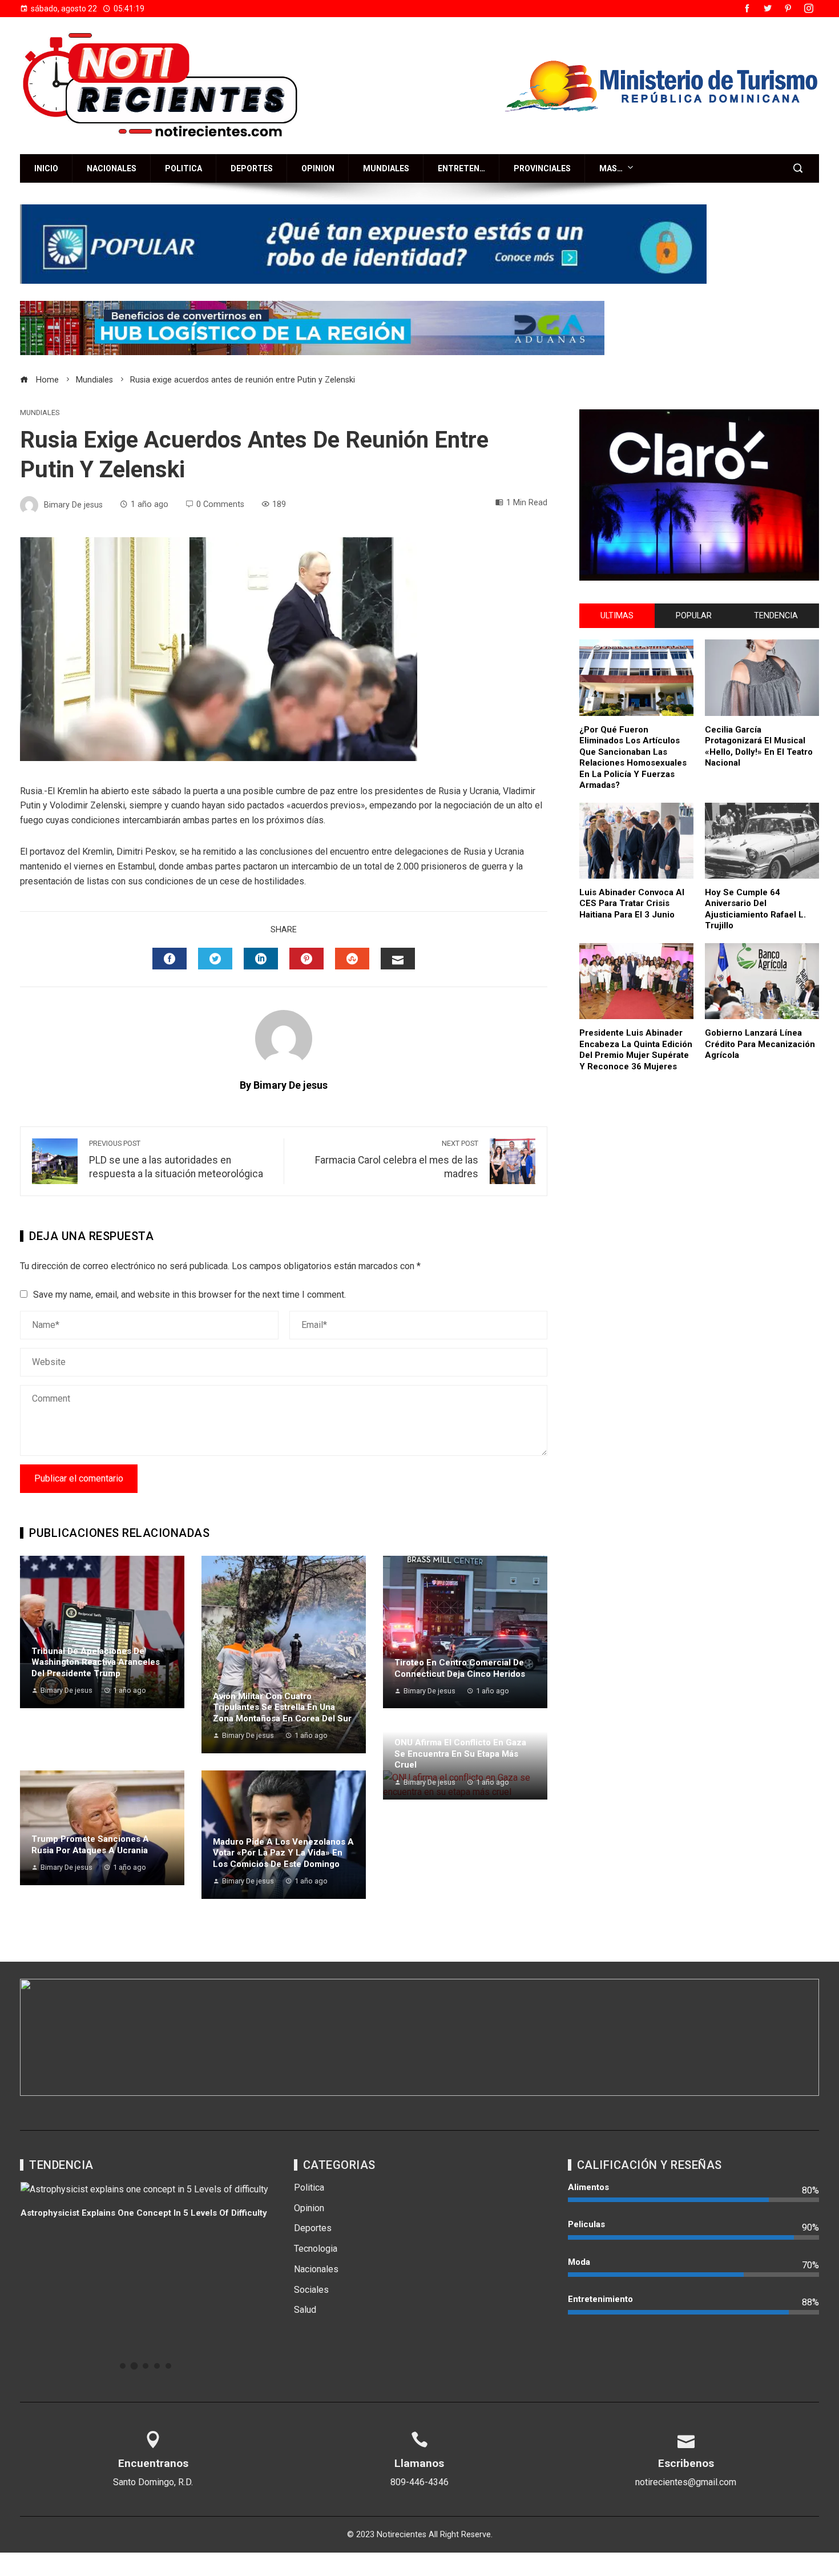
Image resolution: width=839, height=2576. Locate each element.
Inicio (46, 168)
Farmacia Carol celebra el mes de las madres (397, 1160)
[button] (123, 2366)
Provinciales (542, 168)
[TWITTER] (215, 959)
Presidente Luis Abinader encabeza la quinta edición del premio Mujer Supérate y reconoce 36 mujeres (636, 1050)
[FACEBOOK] (170, 959)
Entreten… (461, 168)
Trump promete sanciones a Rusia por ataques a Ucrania (90, 1845)
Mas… (611, 168)
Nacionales (112, 168)
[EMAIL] (398, 959)
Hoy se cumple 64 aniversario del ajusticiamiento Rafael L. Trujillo (755, 909)
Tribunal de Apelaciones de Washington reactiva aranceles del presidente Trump (96, 1662)
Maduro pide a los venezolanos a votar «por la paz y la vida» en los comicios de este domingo (283, 1853)
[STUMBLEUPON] (352, 959)
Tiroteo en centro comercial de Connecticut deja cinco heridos (460, 1668)
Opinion (318, 168)
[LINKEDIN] (261, 959)
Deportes (252, 168)
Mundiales (386, 168)
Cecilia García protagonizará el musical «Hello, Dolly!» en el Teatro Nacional (759, 746)
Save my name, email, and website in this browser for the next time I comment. (189, 1295)
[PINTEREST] (306, 959)
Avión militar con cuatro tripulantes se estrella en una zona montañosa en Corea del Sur (282, 1707)
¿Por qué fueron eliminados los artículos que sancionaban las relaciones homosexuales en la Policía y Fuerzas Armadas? (633, 758)
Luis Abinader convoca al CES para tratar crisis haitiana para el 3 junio (632, 903)
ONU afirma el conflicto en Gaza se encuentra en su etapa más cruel (460, 1754)
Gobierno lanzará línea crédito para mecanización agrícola (760, 1044)
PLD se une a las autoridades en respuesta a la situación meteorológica (176, 1160)
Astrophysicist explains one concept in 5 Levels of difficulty (144, 2213)
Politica (183, 168)
